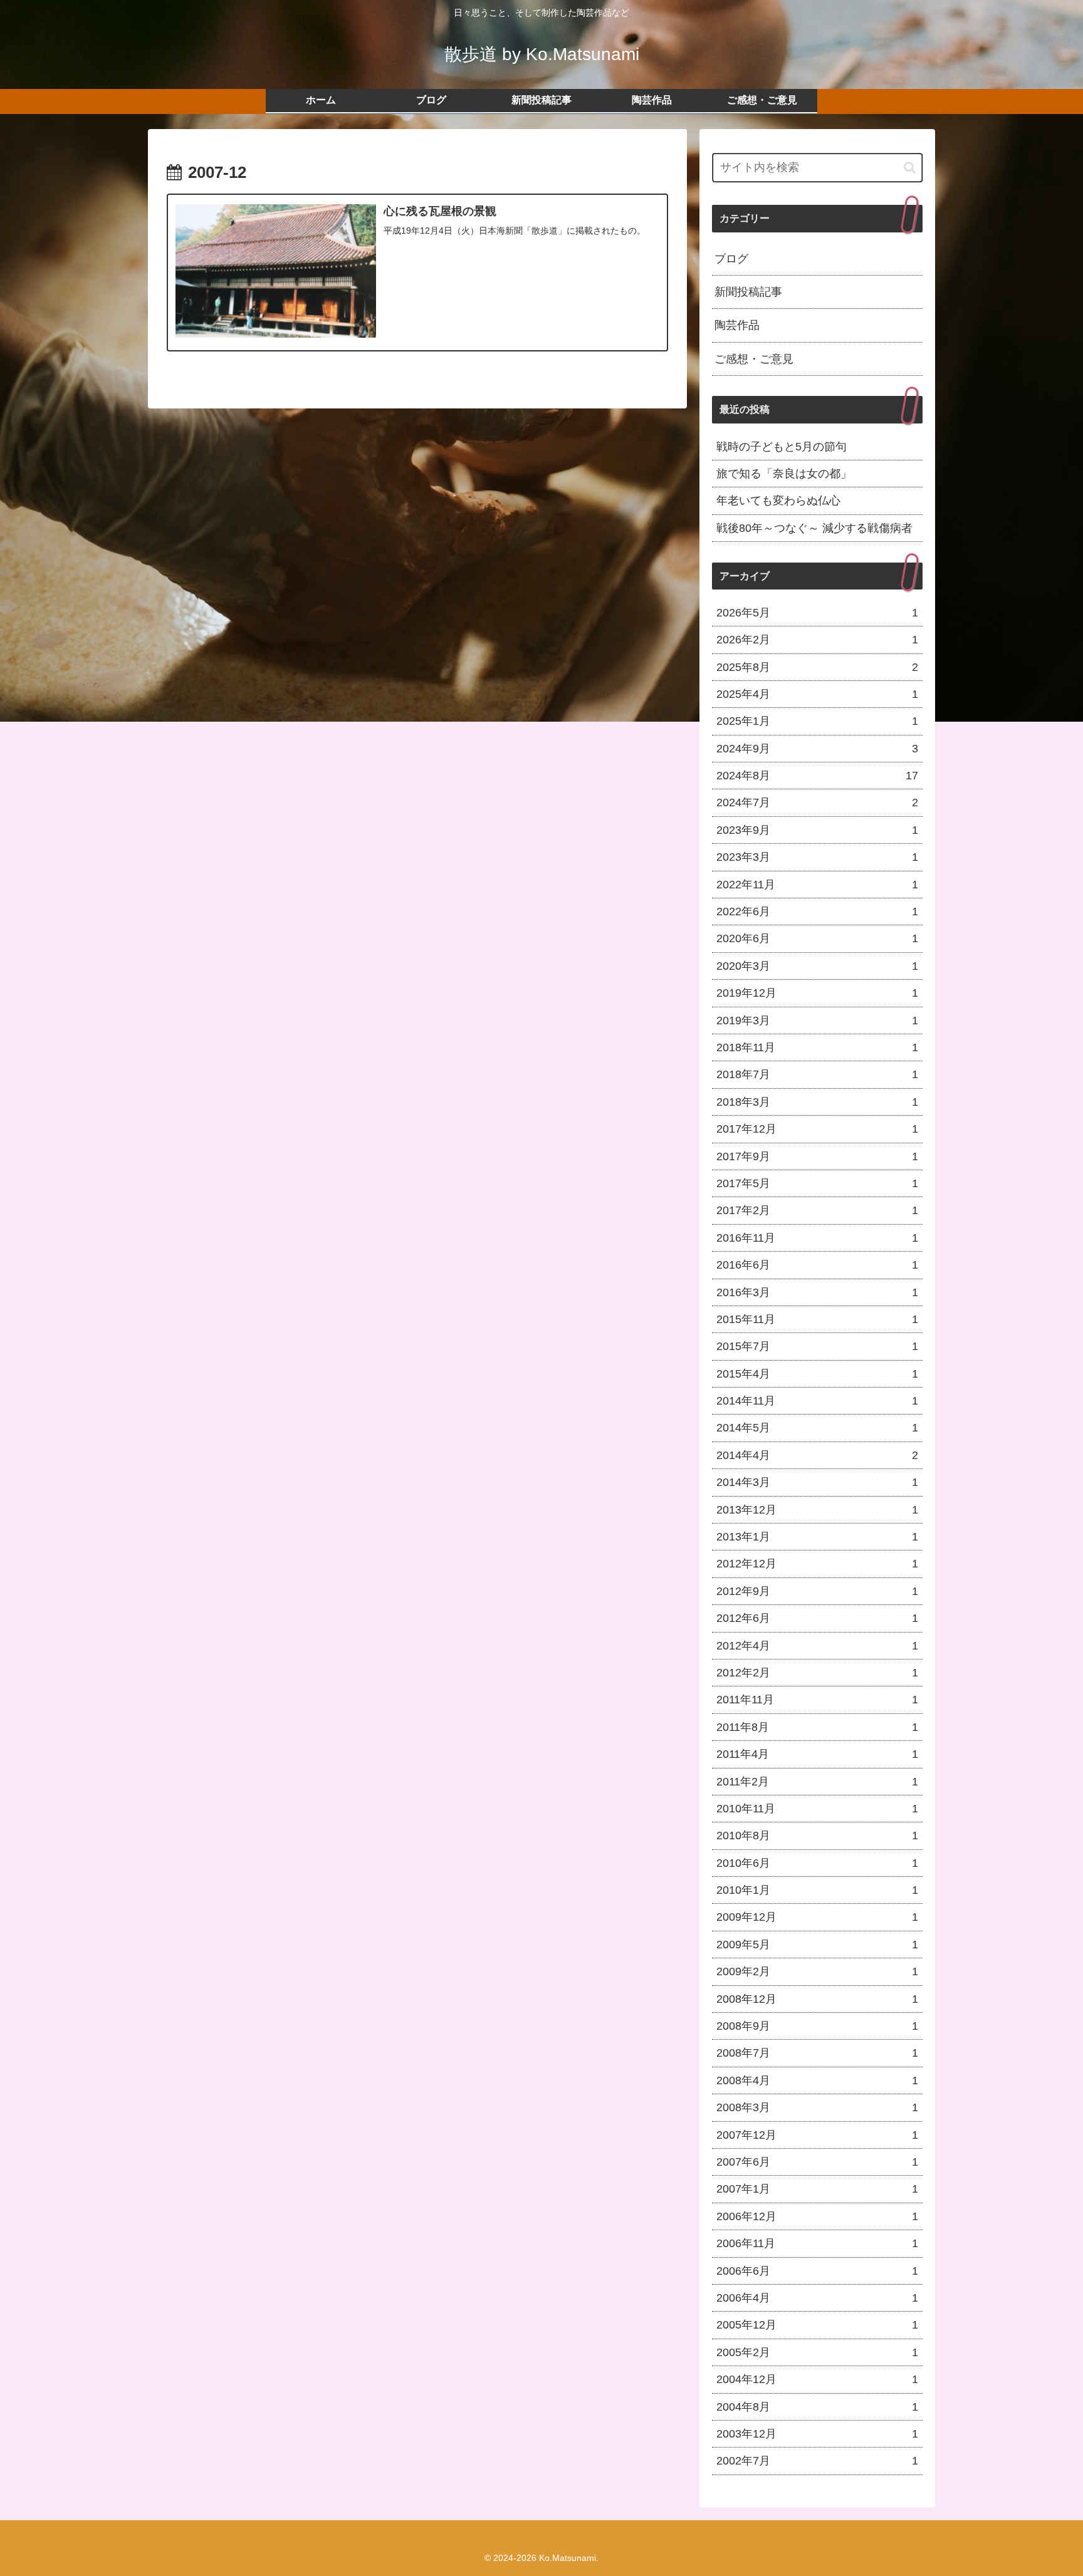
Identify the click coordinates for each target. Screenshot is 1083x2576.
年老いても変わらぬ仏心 (778, 501)
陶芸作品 (737, 325)
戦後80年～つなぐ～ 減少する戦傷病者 (814, 528)
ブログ (731, 259)
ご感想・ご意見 (754, 359)
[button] (910, 168)
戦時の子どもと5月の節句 (782, 447)
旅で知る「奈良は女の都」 (784, 474)
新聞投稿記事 (748, 292)
